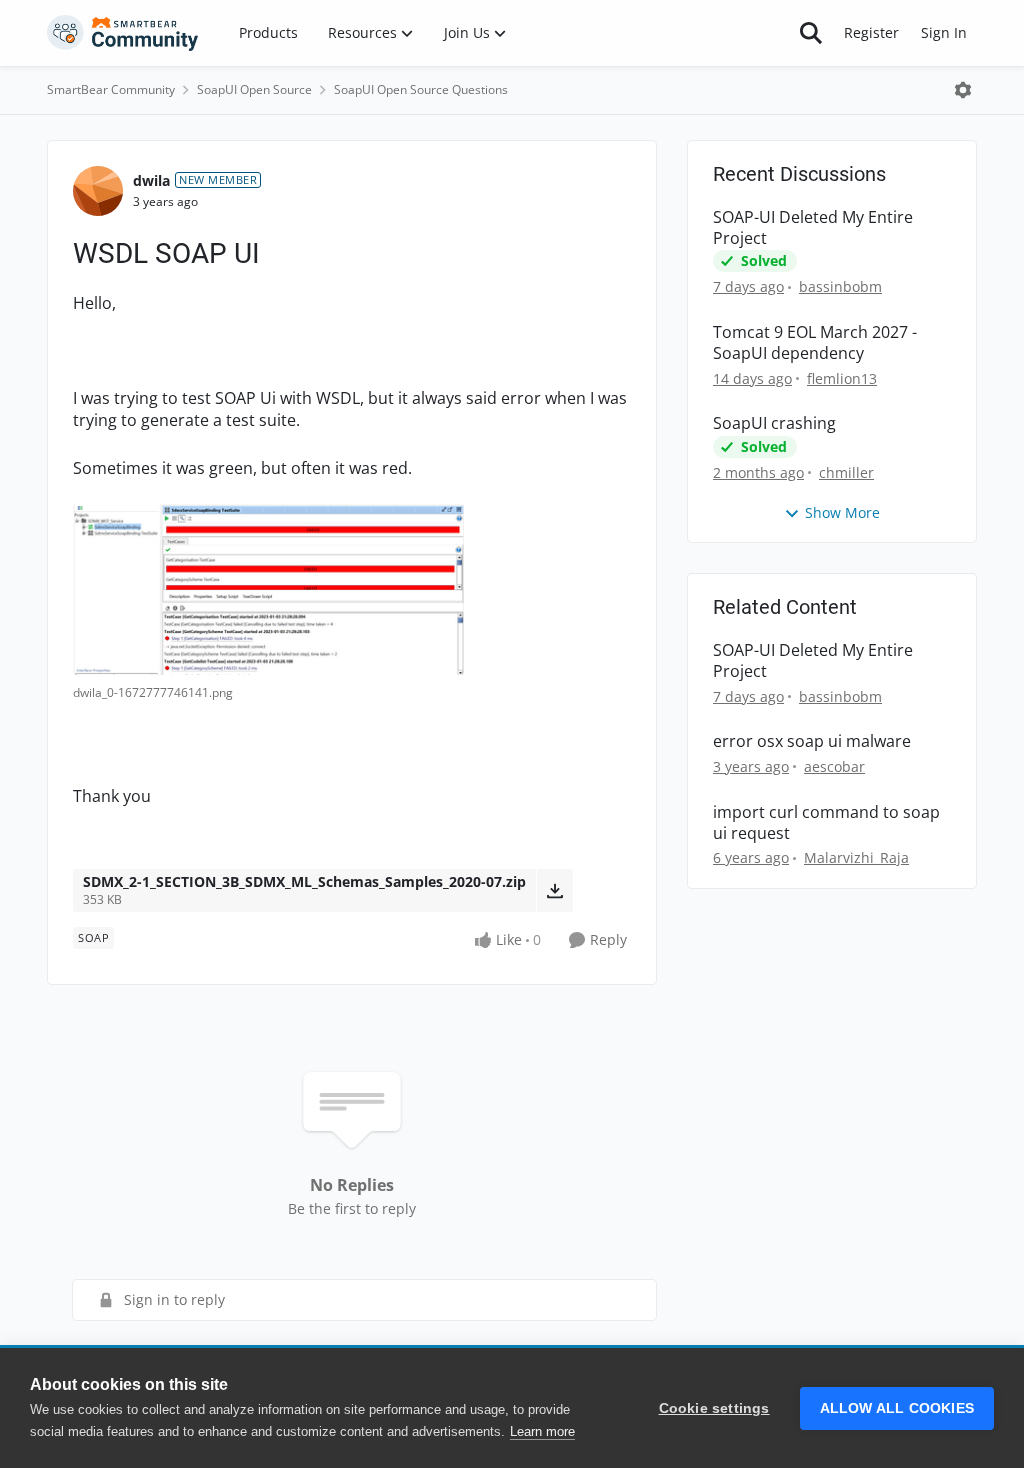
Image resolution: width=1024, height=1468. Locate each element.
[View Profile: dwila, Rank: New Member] (98, 191)
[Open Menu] (963, 90)
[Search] (811, 33)
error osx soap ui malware (812, 741)
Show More (842, 512)
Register (871, 32)
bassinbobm (840, 286)
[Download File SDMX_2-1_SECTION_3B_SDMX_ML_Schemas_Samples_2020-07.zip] (554, 890)
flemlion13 (842, 378)
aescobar (834, 766)
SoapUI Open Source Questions (421, 89)
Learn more (542, 1431)
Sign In (944, 32)
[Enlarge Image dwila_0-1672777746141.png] (268, 589)
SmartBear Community (111, 89)
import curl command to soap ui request (826, 823)
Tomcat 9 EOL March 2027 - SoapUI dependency (815, 343)
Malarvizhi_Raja (856, 857)
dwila (151, 180)
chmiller (846, 472)
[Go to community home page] (123, 33)
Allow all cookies (897, 1408)
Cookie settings (714, 1408)
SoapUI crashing (774, 423)
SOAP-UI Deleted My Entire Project (813, 228)
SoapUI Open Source (254, 89)
